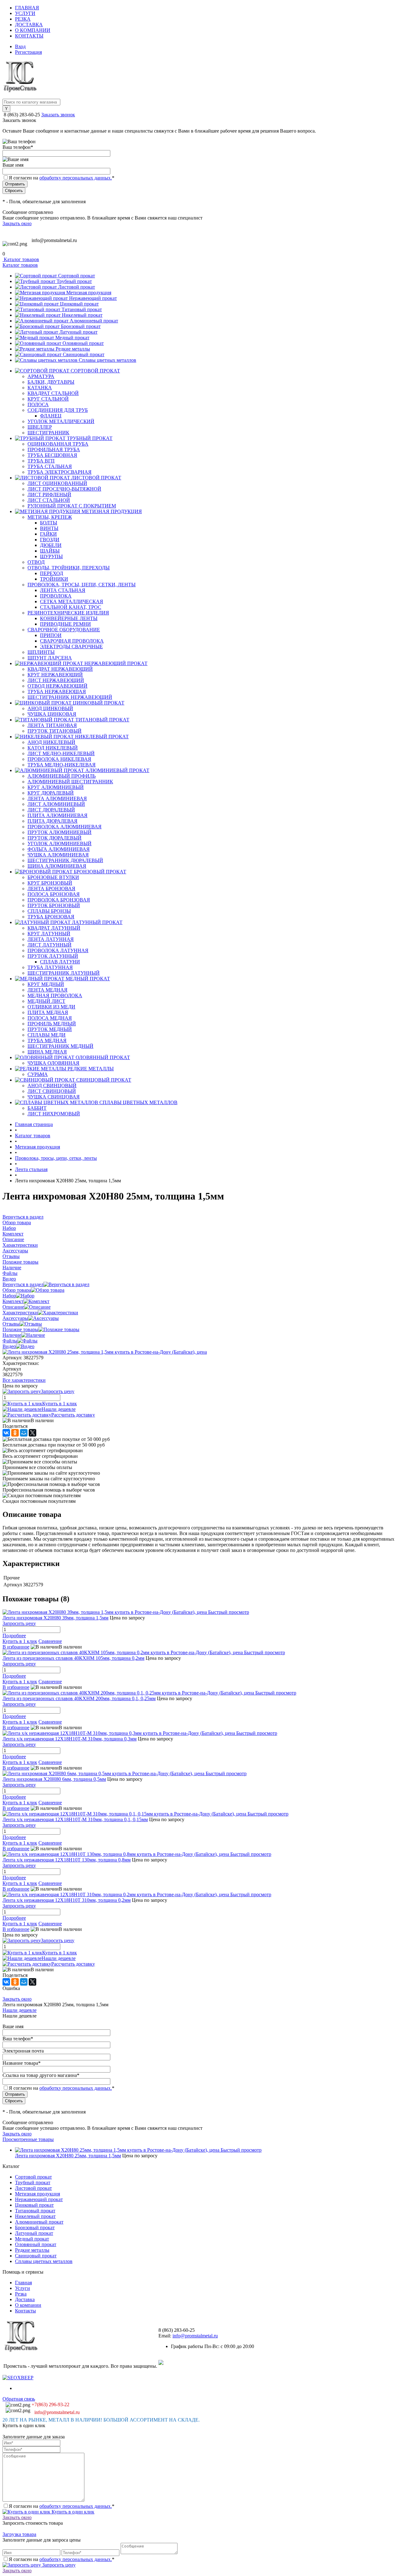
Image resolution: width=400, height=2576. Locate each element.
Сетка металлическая (72, 601)
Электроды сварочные (71, 647)
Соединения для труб (58, 410)
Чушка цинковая (52, 714)
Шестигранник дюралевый (65, 860)
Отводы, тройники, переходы (69, 568)
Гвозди (50, 540)
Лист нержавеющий (56, 680)
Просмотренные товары (28, 2139)
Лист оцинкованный (57, 483)
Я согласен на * (62, 2506)
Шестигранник (48, 433)
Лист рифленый (49, 495)
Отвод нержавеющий (57, 686)
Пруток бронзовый (54, 905)
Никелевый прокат (82, 315)
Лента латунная (51, 939)
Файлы (10, 1341)
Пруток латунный (53, 956)
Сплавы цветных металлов (107, 360)
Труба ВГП (41, 461)
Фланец (51, 416)
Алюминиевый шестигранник (70, 782)
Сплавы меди (47, 1035)
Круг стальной (48, 399)
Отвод (36, 562)
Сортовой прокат (77, 276)
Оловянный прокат (83, 343)
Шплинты (41, 652)
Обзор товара (17, 1290)
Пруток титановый (55, 731)
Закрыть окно (17, 223)
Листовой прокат (77, 287)
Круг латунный (49, 934)
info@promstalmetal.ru (54, 240)
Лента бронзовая (51, 889)
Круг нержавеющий (55, 675)
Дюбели (51, 545)
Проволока (56, 596)
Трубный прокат (74, 281)
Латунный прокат (78, 332)
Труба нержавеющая (57, 692)
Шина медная (47, 1052)
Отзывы (11, 1324)
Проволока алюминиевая (65, 827)
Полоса (38, 404)
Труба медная (47, 1041)
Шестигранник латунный (64, 973)
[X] (32, 1433)
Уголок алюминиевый (60, 844)
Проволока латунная (58, 950)
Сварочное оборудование (64, 630)
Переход (52, 573)
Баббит (37, 1108)
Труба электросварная (60, 472)
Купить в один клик (72, 2512)
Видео (9, 1346)
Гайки (48, 534)
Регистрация (28, 52)
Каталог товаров (21, 259)
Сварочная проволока (72, 641)
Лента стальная (63, 590)
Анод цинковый (50, 708)
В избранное (16, 1647)
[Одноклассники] (15, 1433)
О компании (33, 30)
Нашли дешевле (59, 1409)
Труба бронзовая (51, 917)
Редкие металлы (73, 349)
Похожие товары (20, 1329)
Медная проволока (55, 995)
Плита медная (48, 1012)
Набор (9, 1296)
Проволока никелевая (59, 759)
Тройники (54, 579)
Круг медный (46, 984)
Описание (13, 1307)
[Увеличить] (105, 1352)
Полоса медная (50, 1018)
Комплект (13, 1301)
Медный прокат (72, 338)
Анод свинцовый (52, 1086)
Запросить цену (58, 2565)
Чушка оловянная (53, 1063)
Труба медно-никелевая (62, 765)
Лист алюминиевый (56, 804)
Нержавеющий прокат (93, 298)
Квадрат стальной (53, 393)
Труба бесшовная (52, 455)
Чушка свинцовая (54, 1097)
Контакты (29, 36)
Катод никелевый (53, 748)
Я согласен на (62, 178)
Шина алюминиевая (57, 866)
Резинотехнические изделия (68, 613)
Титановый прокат (82, 309)
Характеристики (20, 1313)
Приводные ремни (65, 624)
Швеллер (40, 427)
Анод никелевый (51, 742)
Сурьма (38, 1074)
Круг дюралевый (51, 793)
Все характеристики (24, 1380)
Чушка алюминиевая (58, 855)
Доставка (29, 25)
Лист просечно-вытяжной (64, 489)
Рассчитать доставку (73, 1415)
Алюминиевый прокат (94, 321)
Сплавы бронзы (49, 911)
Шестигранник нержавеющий (70, 697)
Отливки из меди (51, 1007)
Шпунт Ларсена (50, 658)
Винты (49, 528)
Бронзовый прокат (81, 326)
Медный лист (46, 1001)
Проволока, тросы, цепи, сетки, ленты (82, 585)
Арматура (41, 376)
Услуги (25, 13)
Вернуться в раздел (23, 1284)
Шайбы (50, 551)
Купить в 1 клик (60, 1404)
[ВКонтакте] (6, 1433)
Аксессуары (15, 1318)
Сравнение (50, 1641)
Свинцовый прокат (84, 354)
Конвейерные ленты (69, 618)
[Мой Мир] (24, 1433)
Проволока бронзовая (59, 900)
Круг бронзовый (50, 883)
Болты (49, 523)
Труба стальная (50, 466)
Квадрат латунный (54, 928)
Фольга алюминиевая (59, 849)
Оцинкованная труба (58, 444)
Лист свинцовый (52, 1091)
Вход (20, 46)
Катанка (40, 388)
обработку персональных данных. (76, 178)
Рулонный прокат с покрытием (72, 506)
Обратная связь (19, 2399)
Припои (51, 635)
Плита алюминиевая (57, 815)
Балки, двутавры (51, 382)
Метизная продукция (89, 293)
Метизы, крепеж (50, 517)
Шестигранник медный (60, 1046)
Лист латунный (50, 945)
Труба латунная (50, 967)
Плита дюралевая (52, 821)
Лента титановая (52, 725)
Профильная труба (54, 450)
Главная (27, 8)
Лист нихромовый (54, 1114)
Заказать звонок (58, 115)
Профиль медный (52, 1024)
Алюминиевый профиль (62, 776)
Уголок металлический (61, 421)
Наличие (12, 1335)
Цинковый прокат (79, 304)
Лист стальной (49, 500)
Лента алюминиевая (57, 798)
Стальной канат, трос (71, 607)
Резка (23, 19)
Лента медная (47, 990)
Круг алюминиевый (56, 787)
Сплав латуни (60, 962)
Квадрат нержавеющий (60, 669)
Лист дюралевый (51, 810)
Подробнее (14, 1636)
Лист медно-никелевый (61, 753)
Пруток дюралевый (55, 838)
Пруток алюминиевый (60, 832)
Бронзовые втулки (53, 877)
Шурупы (51, 556)
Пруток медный (50, 1029)
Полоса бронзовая (54, 894)
